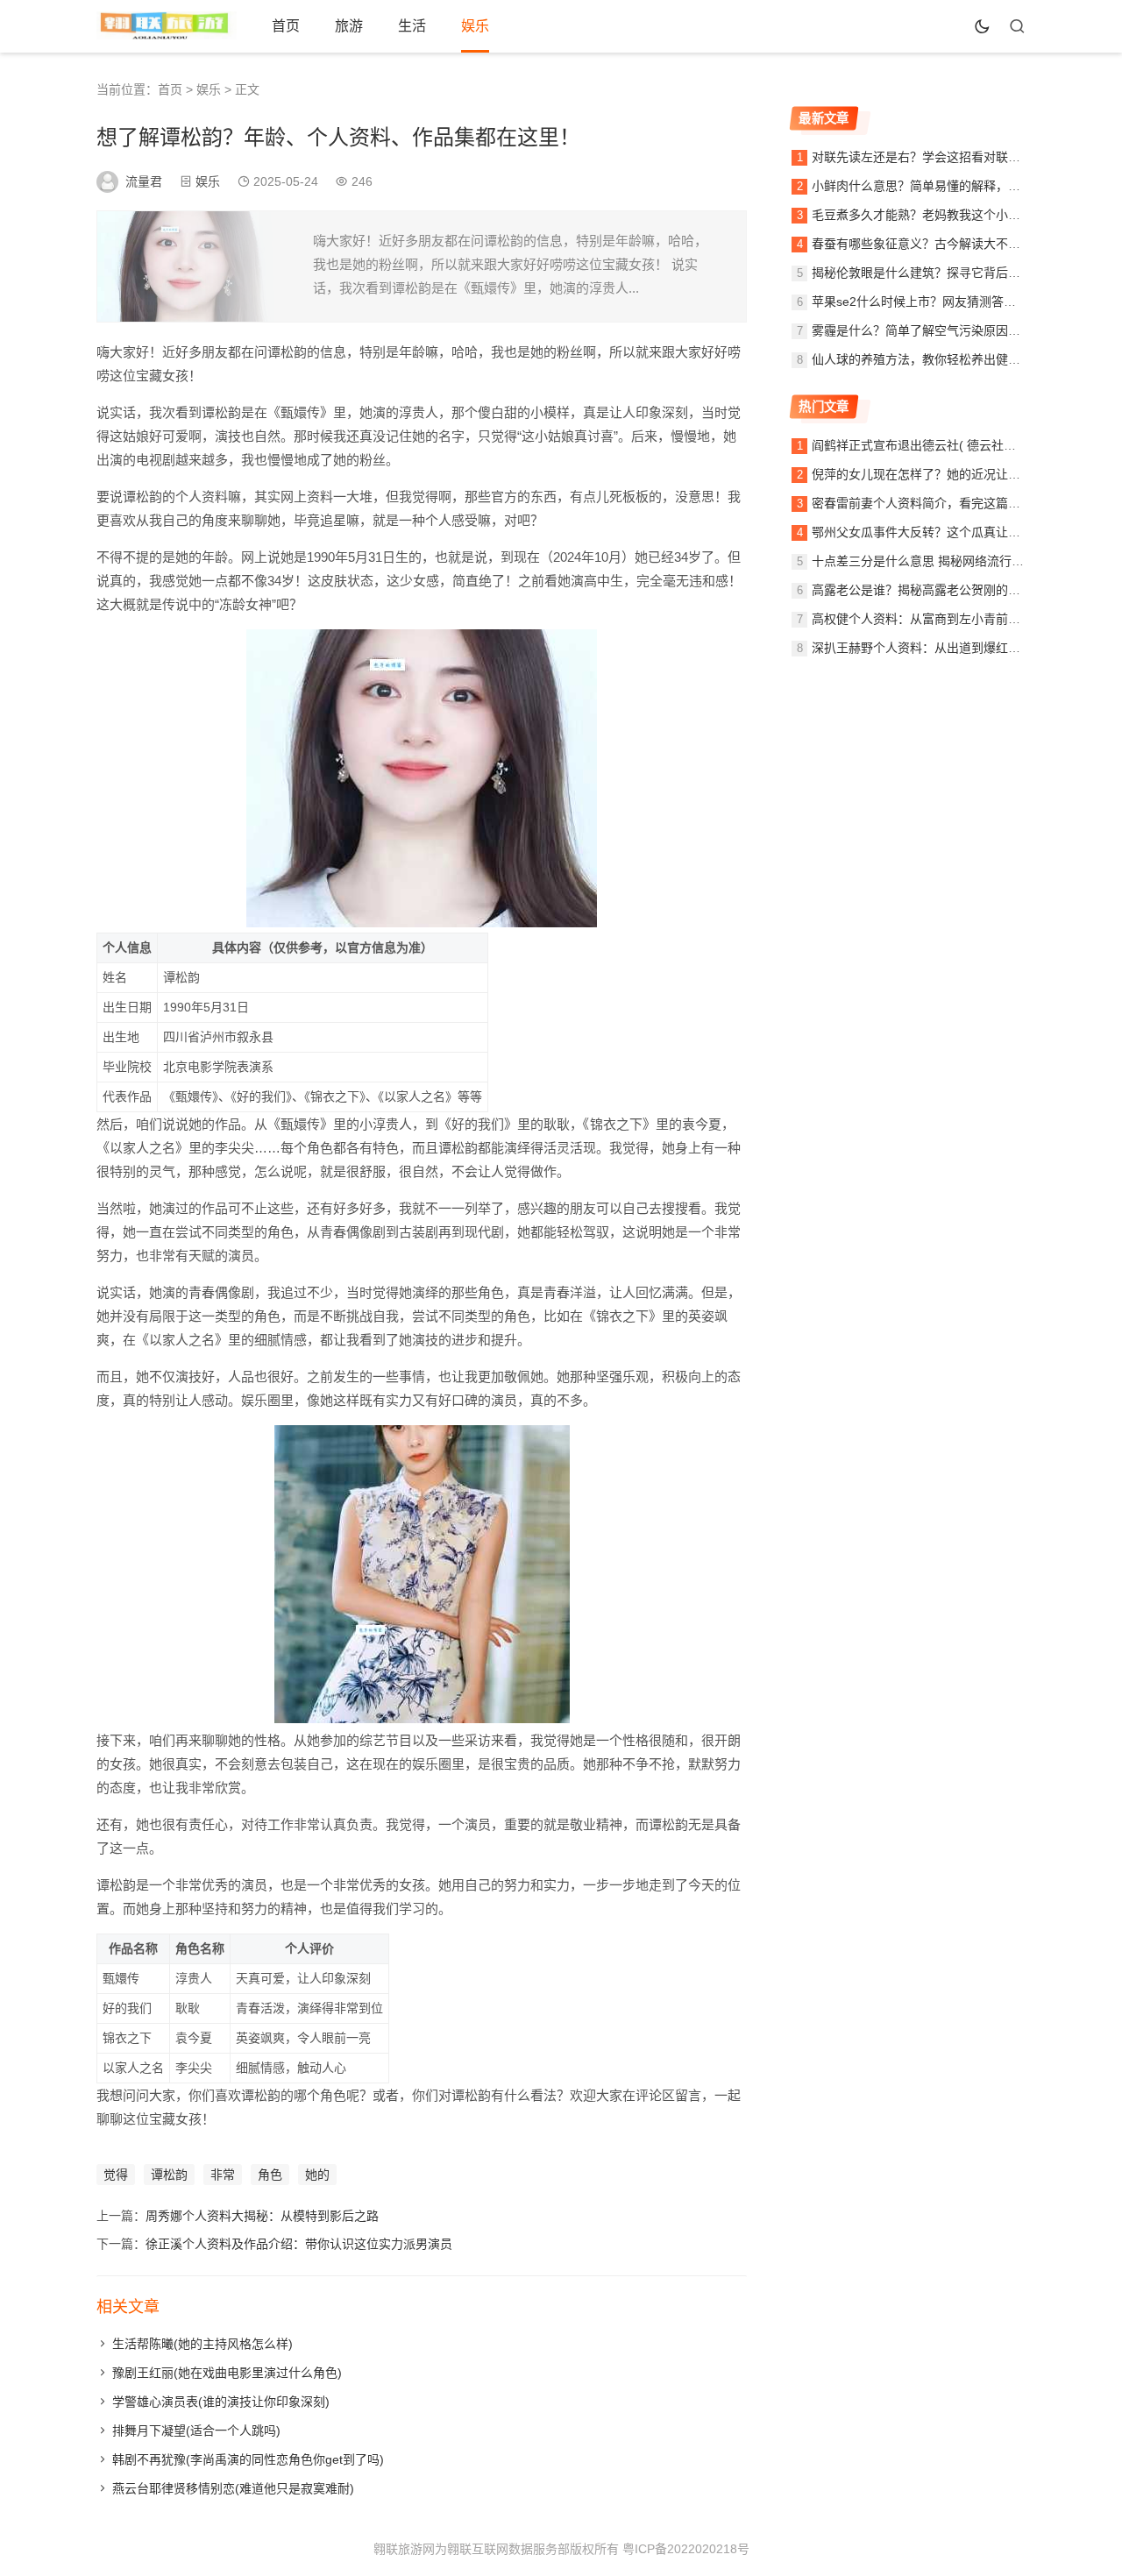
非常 (223, 2175)
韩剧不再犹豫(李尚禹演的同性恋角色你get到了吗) (248, 2459)
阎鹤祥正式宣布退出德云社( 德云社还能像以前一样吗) (959, 445)
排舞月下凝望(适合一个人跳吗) (196, 2431)
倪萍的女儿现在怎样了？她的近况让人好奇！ (934, 474)
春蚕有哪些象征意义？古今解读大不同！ (922, 244)
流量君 (144, 181)
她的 (317, 2175)
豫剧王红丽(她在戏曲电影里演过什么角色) (227, 2373)
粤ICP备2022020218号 (686, 2549)
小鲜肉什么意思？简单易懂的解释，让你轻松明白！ (953, 186)
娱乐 (475, 26)
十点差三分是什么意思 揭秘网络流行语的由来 (936, 561)
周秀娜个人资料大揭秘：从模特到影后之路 (262, 2216)
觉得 (116, 2175)
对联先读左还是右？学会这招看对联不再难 (928, 157)
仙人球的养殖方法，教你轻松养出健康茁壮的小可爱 (953, 359)
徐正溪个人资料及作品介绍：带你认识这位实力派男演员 (299, 2244)
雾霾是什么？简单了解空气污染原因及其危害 (934, 330)
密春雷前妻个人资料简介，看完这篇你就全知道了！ (953, 503)
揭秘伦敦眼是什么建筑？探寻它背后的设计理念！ (947, 273)
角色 (270, 2175)
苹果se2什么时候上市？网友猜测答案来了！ (932, 302)
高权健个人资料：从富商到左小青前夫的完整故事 (947, 619)
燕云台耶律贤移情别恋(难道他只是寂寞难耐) (233, 2488)
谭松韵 (169, 2175)
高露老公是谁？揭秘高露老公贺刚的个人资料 (934, 590)
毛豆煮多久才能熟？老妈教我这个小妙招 (922, 215)
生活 (412, 26)
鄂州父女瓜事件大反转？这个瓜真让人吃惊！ (934, 532)
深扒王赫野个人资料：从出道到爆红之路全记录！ (947, 648)
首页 (286, 26)
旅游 (349, 26)
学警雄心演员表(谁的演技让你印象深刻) (221, 2402)
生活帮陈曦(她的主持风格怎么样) (202, 2344)
